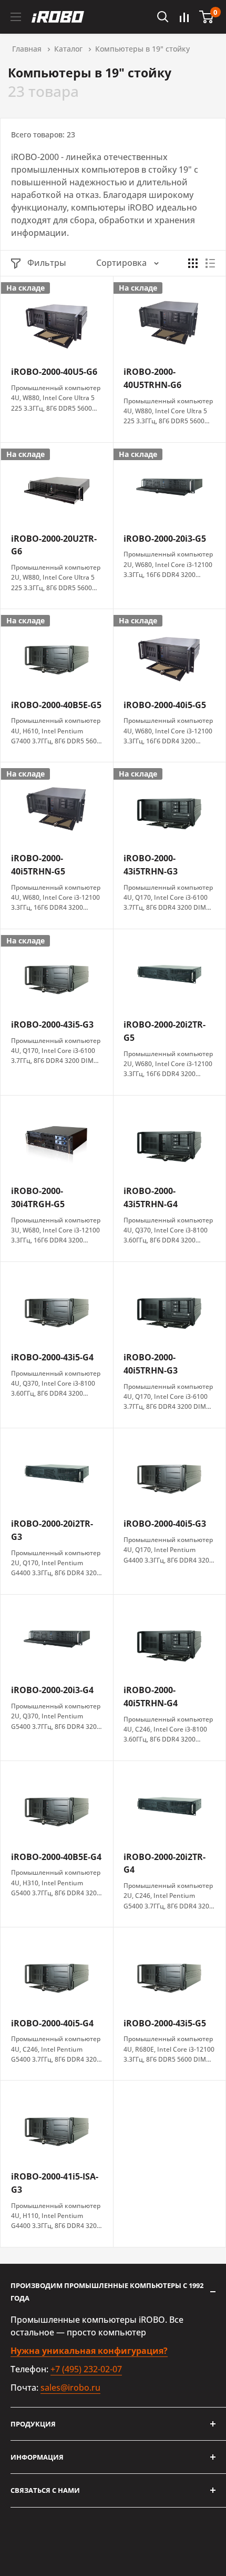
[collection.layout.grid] (193, 263)
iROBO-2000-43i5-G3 (52, 1025)
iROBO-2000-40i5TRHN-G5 (38, 865)
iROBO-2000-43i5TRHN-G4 (151, 1197)
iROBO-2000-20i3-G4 (52, 1690)
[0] (207, 17)
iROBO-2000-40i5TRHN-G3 (151, 1364)
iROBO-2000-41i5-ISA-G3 (55, 2183)
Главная (27, 49)
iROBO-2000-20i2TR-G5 (165, 1031)
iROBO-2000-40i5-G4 (52, 2023)
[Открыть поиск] (163, 17)
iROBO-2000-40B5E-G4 (56, 1857)
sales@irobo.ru (70, 2388)
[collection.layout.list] (210, 263)
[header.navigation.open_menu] (16, 17)
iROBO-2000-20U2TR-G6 (54, 545)
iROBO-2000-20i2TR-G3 (52, 1530)
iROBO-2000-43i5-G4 (52, 1357)
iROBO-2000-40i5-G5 (165, 705)
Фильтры (47, 263)
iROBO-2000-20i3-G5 (165, 539)
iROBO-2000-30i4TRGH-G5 (38, 1197)
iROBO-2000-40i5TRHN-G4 (151, 1697)
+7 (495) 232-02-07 (86, 2369)
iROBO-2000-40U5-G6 (54, 372)
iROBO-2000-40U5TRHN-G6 (152, 378)
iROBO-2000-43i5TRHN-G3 (151, 865)
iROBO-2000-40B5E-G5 (56, 705)
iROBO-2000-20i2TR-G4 (165, 1863)
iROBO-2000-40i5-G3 (165, 1524)
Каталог (68, 49)
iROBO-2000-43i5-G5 (165, 2023)
